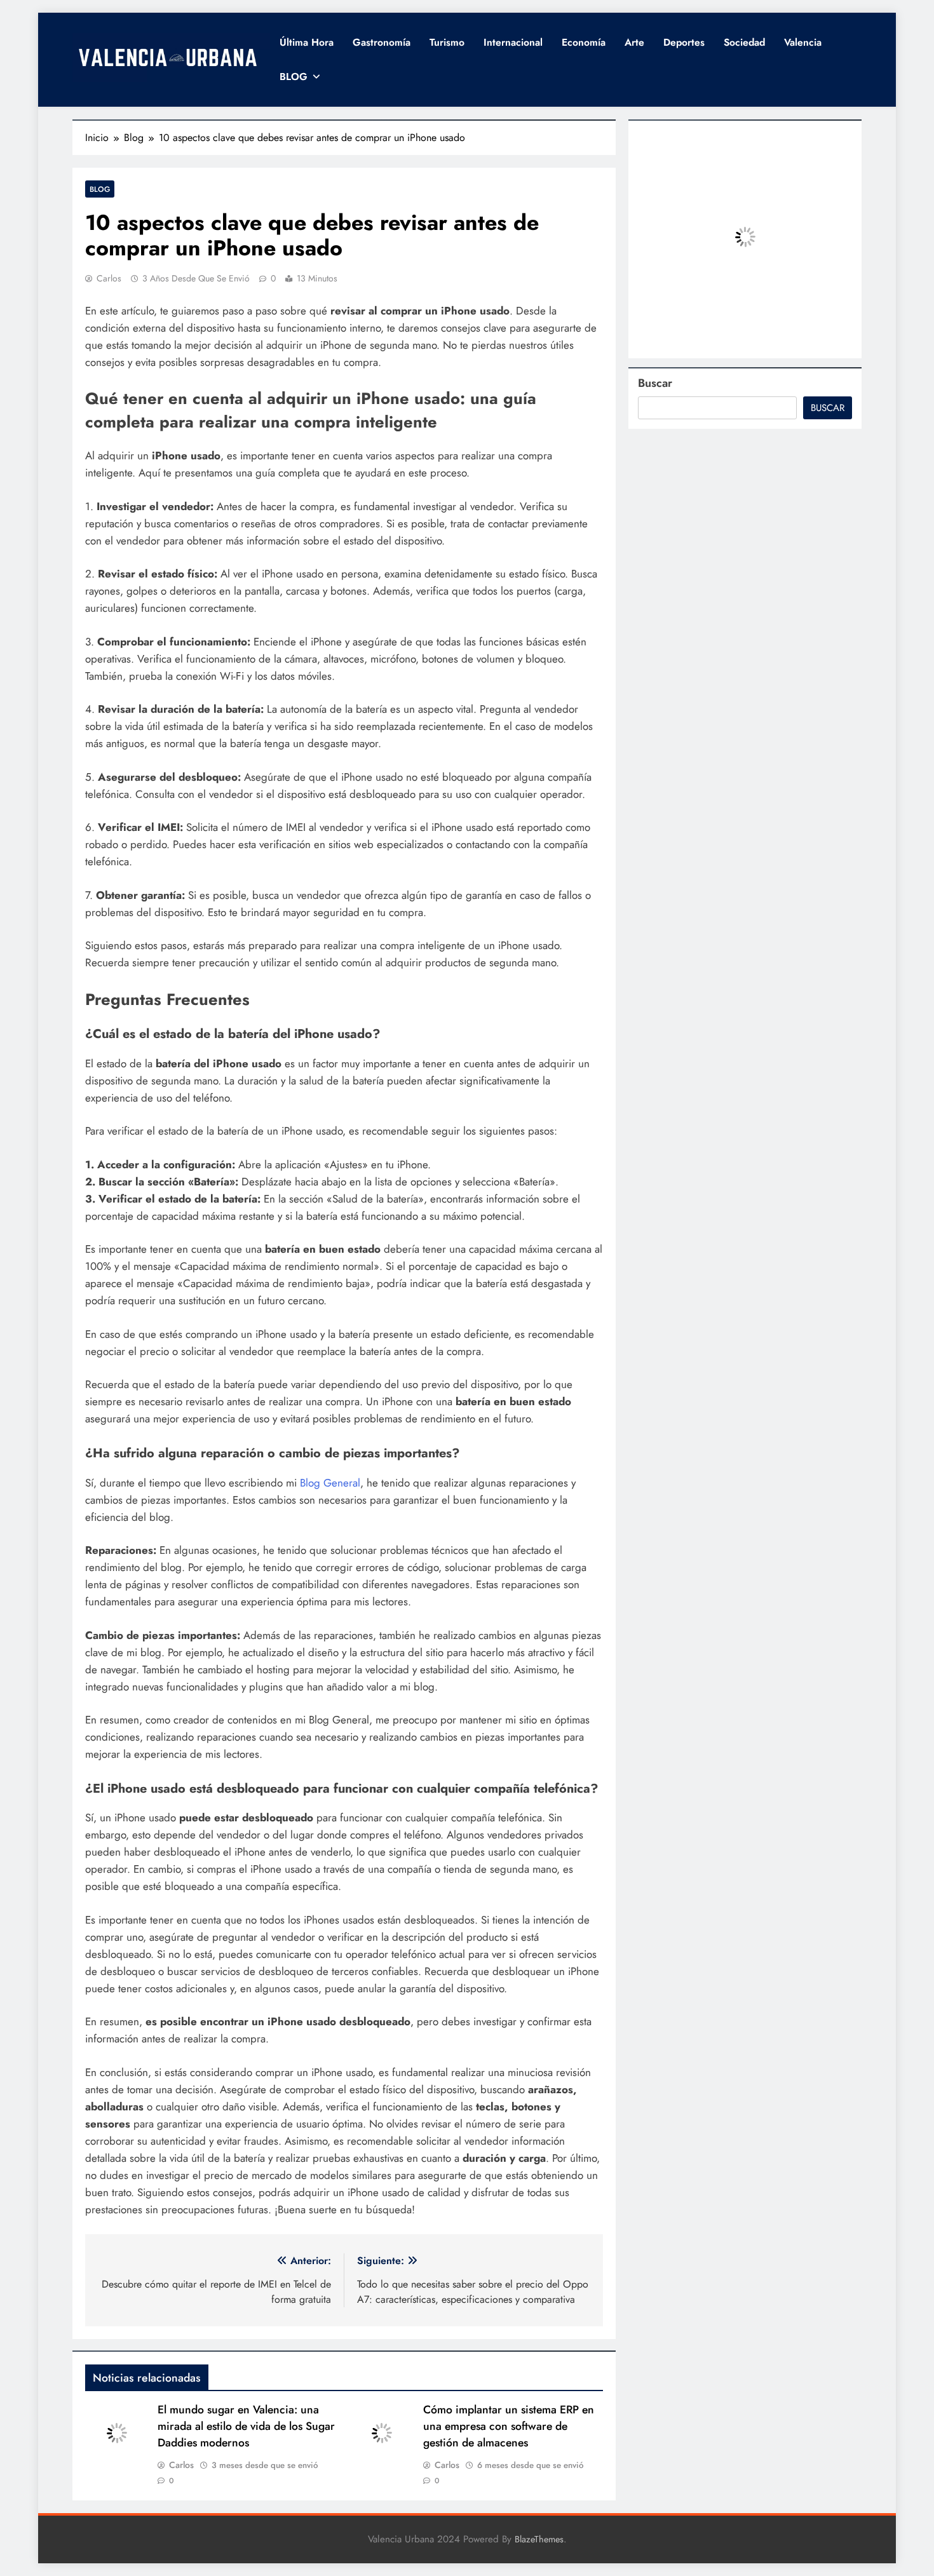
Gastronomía (382, 42)
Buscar (655, 383)
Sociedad (744, 42)
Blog (100, 189)
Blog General (330, 1483)
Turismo (447, 42)
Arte (634, 42)
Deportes (684, 42)
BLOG (294, 77)
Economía (584, 42)
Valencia (803, 42)
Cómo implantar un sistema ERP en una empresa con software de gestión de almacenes (509, 2426)
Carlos (109, 278)
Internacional (513, 42)
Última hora (307, 42)
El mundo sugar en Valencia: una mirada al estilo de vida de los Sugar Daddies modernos (246, 2426)
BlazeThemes (539, 2539)
